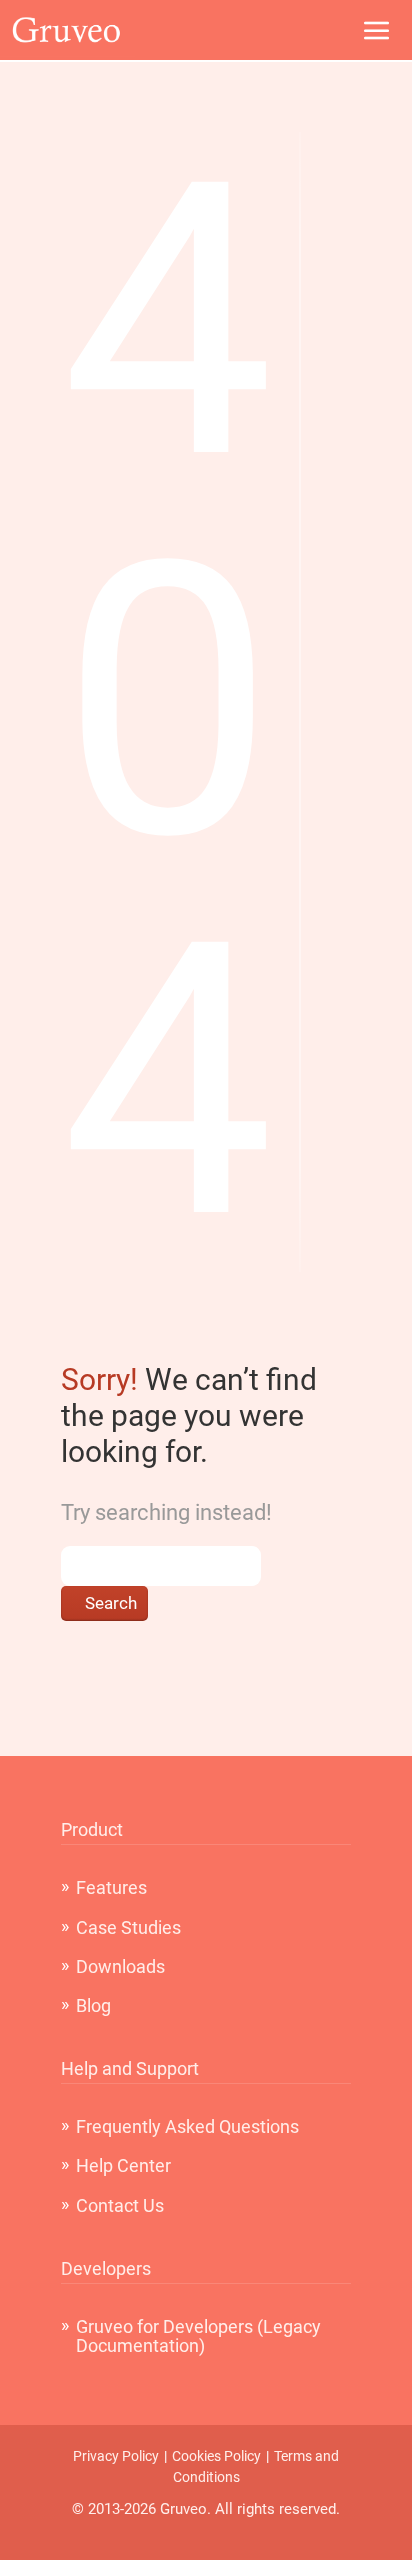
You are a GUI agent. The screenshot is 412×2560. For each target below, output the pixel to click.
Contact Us (120, 2205)
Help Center (123, 2165)
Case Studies (128, 1927)
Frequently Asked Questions (187, 2126)
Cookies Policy (216, 2456)
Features (111, 1887)
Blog (93, 2005)
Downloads (120, 1966)
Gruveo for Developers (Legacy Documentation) (198, 2336)
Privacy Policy (116, 2456)
